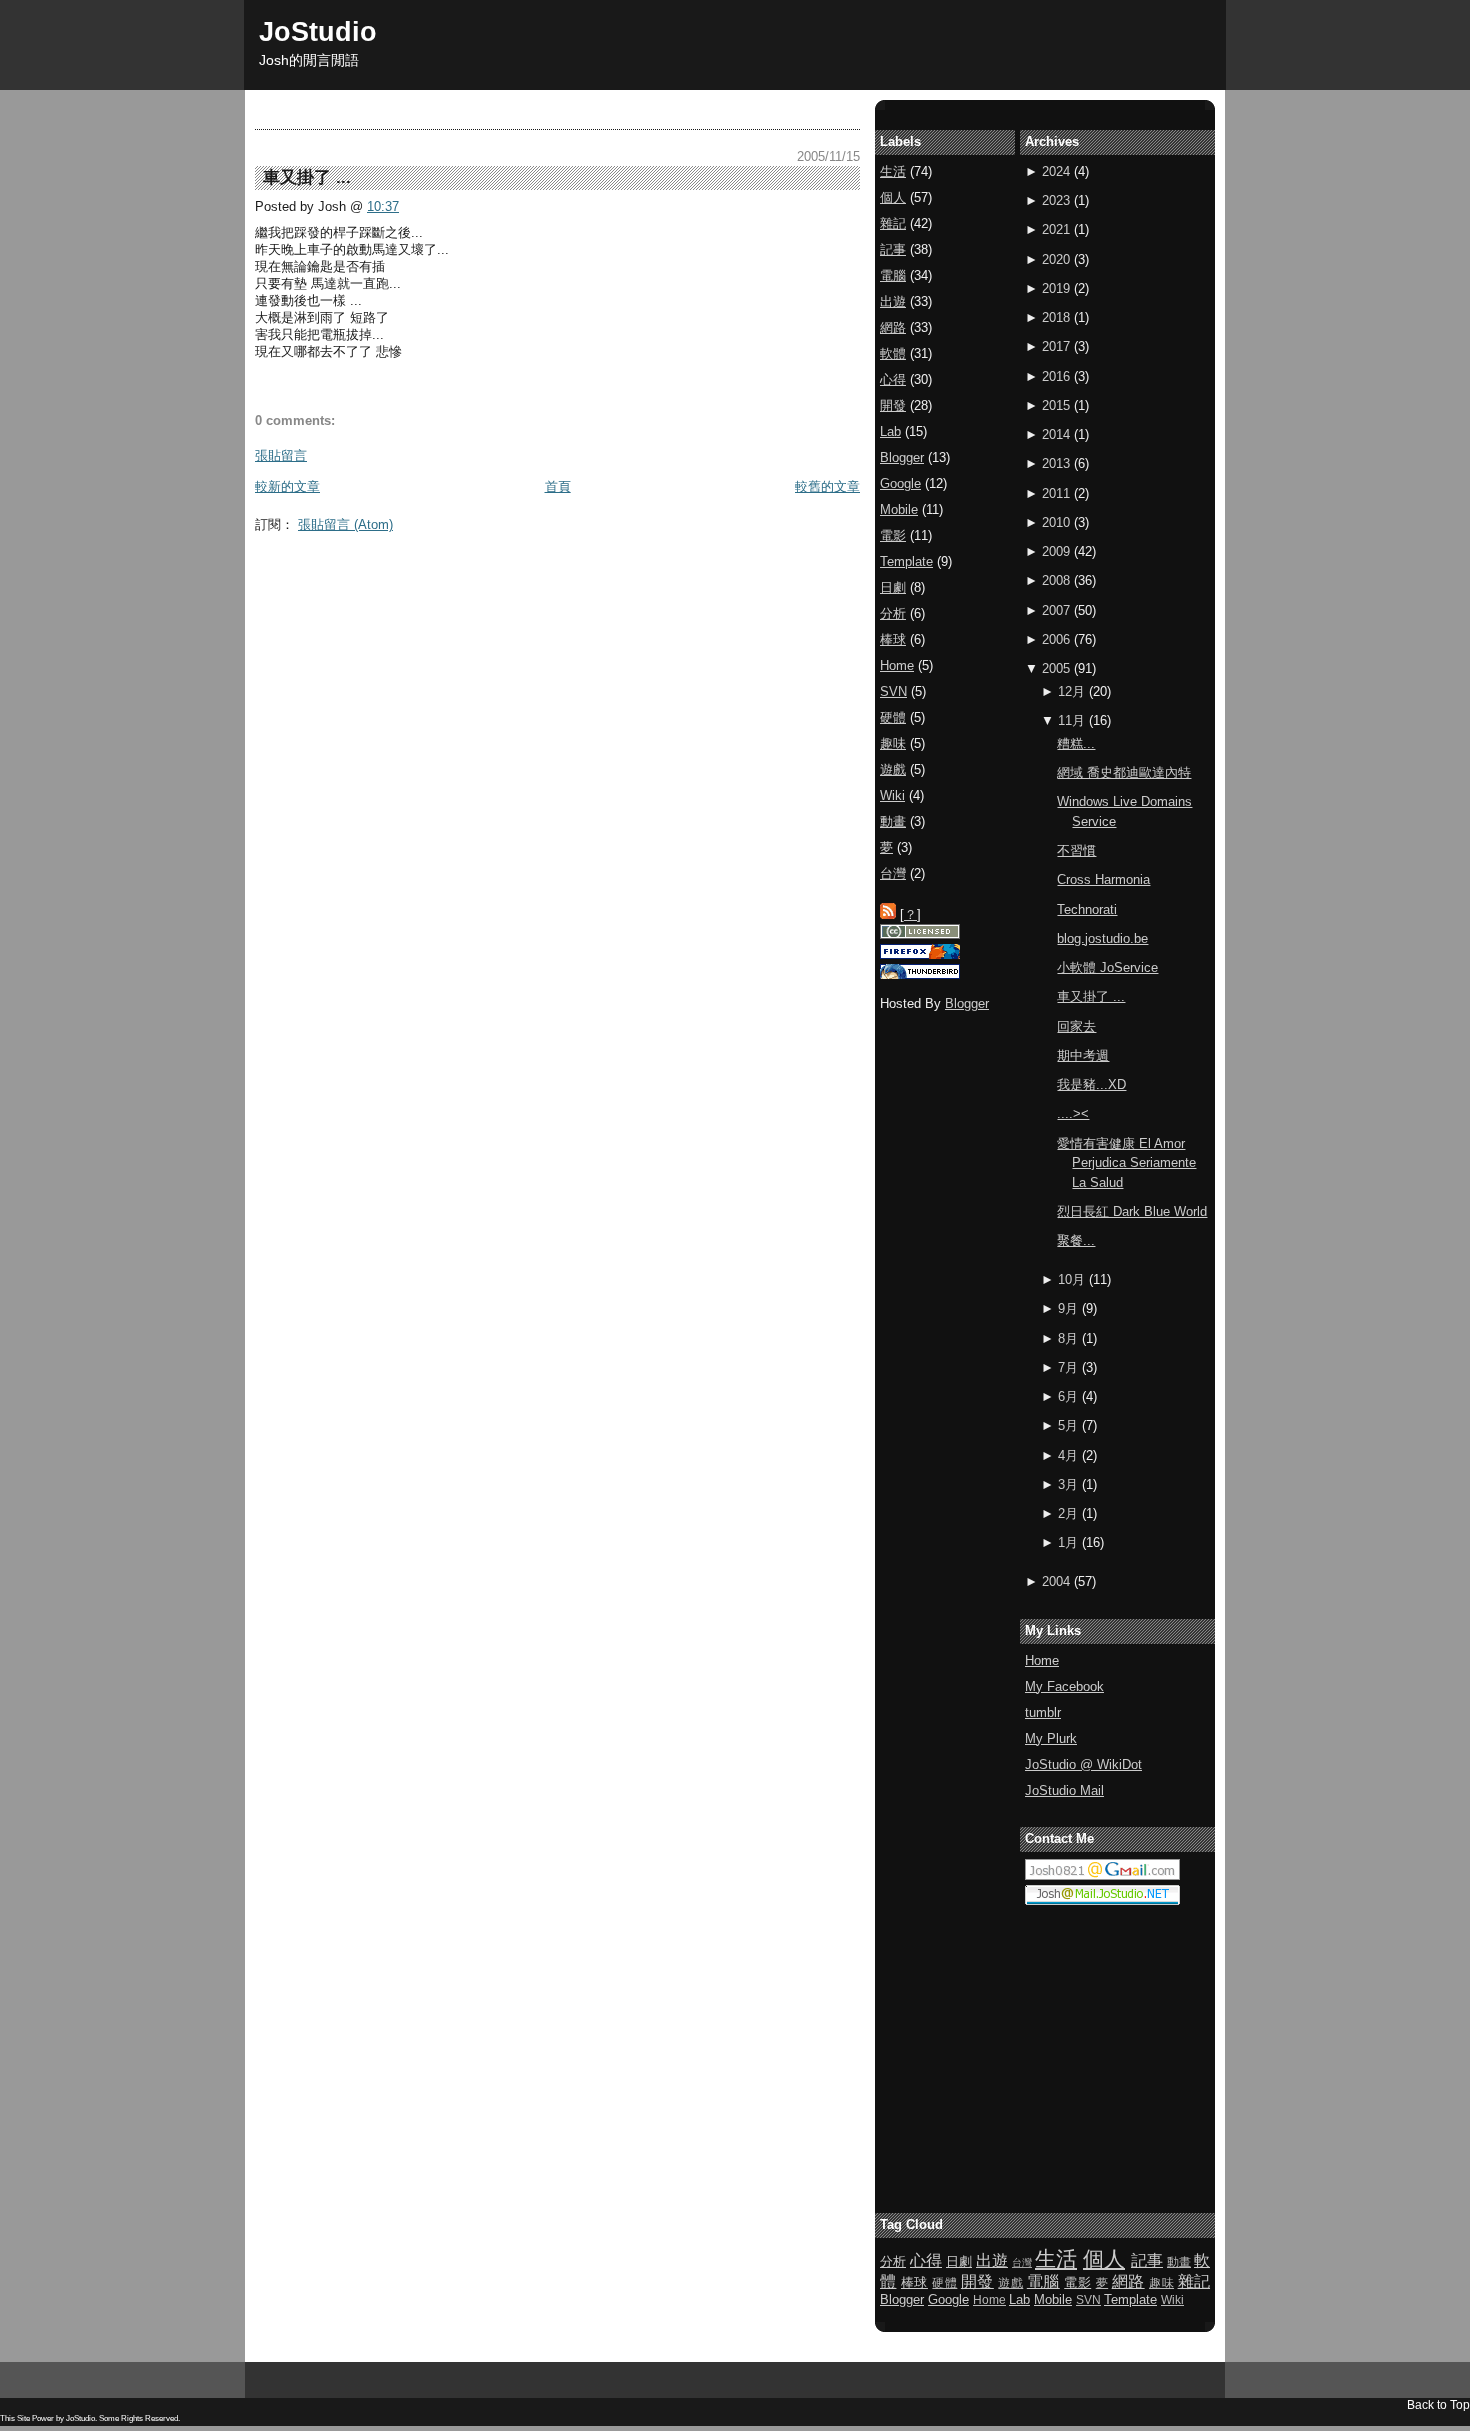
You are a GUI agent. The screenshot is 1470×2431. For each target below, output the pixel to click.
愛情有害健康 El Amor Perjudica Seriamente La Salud (1126, 1163)
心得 (893, 379)
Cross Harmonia (1103, 879)
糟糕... (1076, 743)
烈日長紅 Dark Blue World (1132, 1211)
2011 (1056, 493)
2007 (1056, 610)
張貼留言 (281, 455)
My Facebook (1064, 1686)
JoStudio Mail (1064, 1790)
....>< (1073, 1113)
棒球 (893, 639)
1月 (1068, 1542)
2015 (1056, 405)
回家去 (1076, 1026)
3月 (1068, 1484)
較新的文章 (287, 486)
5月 (1068, 1425)
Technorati (1087, 909)
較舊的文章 (827, 486)
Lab (890, 431)
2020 (1056, 259)
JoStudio (318, 31)
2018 (1056, 317)
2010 (1056, 522)
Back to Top (1438, 2404)
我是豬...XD (1091, 1084)
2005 (1056, 668)
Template (906, 561)
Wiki (892, 795)
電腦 (893, 275)
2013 (1056, 463)
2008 (1056, 580)
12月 (1071, 691)
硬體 (893, 717)
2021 (1056, 229)
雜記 (893, 223)
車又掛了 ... (1091, 996)
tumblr (1043, 1712)
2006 (1056, 639)
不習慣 (1076, 850)
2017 (1056, 346)
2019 (1056, 288)
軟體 (893, 353)
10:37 (383, 206)
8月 (1068, 1338)
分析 (893, 613)
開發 (893, 405)
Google (900, 483)
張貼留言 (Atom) (345, 524)
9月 (1068, 1308)
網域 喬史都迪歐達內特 (1124, 772)
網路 (893, 327)
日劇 (893, 587)
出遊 (893, 301)
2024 (1056, 171)
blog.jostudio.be (1102, 938)
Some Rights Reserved (138, 2418)
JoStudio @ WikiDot (1083, 1764)
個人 (893, 197)
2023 (1056, 200)
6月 (1068, 1396)
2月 (1068, 1513)
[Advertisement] (619, 587)
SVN (893, 691)
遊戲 (893, 769)
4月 (1068, 1455)
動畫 (893, 821)
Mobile (899, 509)
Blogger (902, 457)
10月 (1071, 1279)
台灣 (893, 873)
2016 (1056, 376)
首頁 (558, 486)
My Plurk (1051, 1738)
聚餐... (1076, 1240)
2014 (1056, 434)
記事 (893, 249)
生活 (893, 171)
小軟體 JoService (1107, 967)
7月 (1068, 1367)
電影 (893, 535)
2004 (1056, 1581)
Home (1042, 1660)
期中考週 (1083, 1055)
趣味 (893, 743)
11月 (1071, 720)
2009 (1056, 551)
